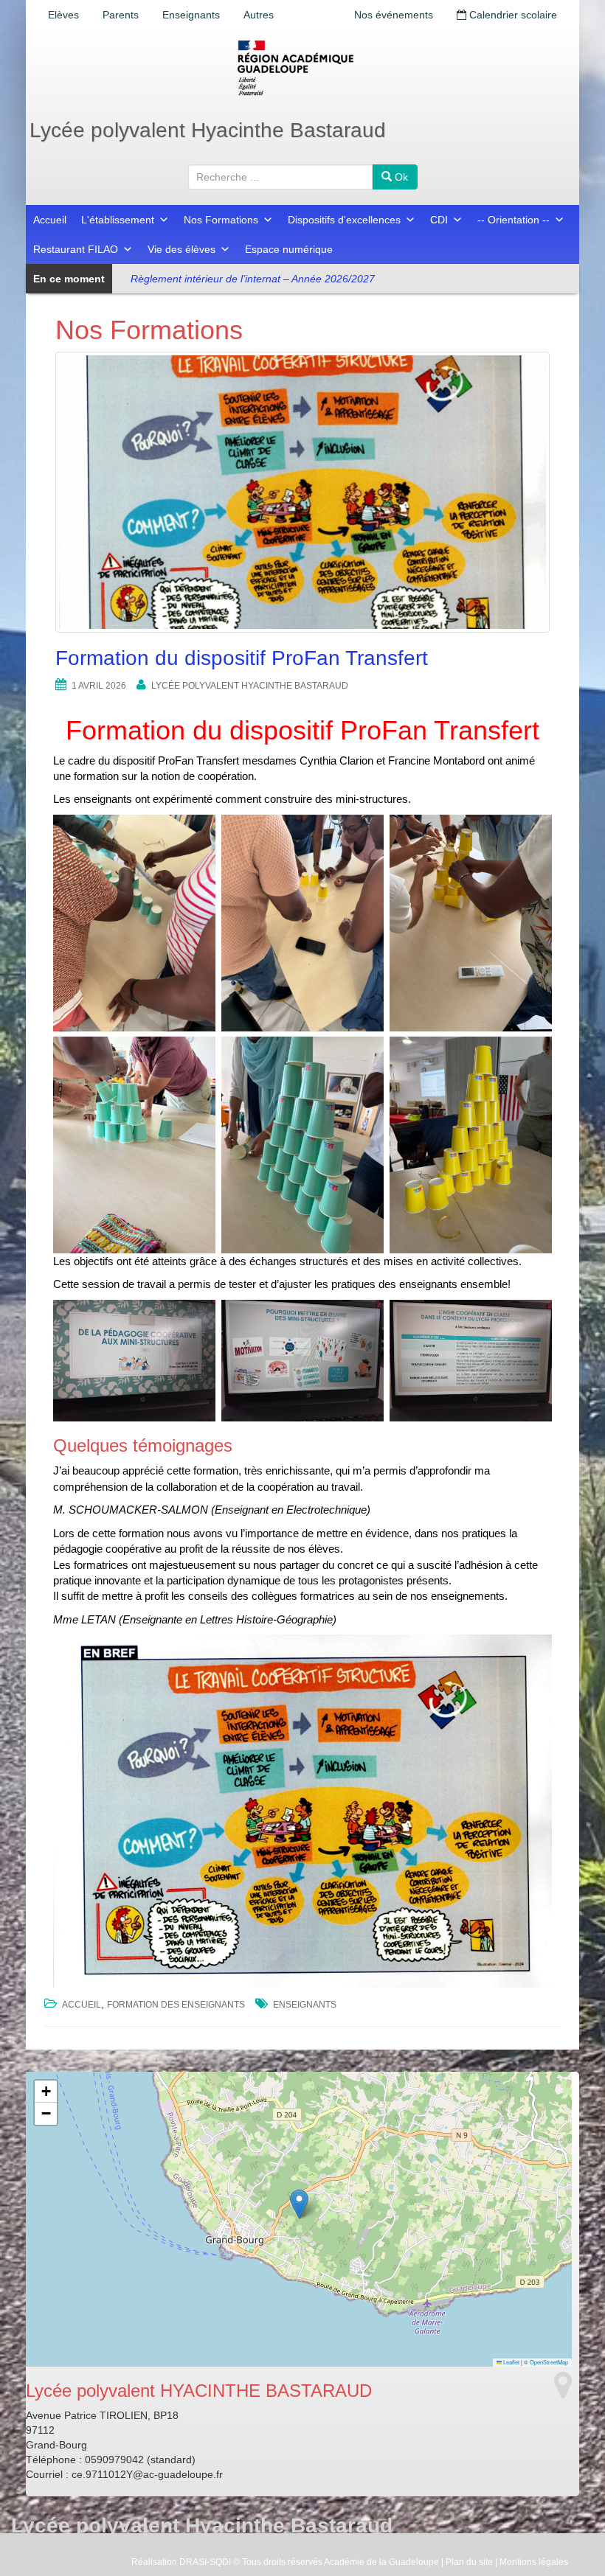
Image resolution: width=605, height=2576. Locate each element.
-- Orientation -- (514, 220)
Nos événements (394, 15)
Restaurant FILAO (76, 249)
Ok (400, 177)
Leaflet (511, 2362)
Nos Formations (221, 220)
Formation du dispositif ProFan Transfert (242, 658)
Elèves (63, 15)
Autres (259, 15)
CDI (439, 220)
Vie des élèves (181, 249)
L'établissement (118, 220)
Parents (121, 15)
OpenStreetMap (549, 2362)
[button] (299, 2204)
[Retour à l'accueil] (302, 68)
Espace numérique (289, 249)
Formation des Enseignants (176, 2005)
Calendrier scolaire (512, 15)
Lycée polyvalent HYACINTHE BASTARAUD (250, 686)
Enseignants (191, 15)
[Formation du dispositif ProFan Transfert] (302, 492)
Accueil (50, 220)
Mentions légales (534, 2562)
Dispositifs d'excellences (344, 220)
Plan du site (469, 2562)
